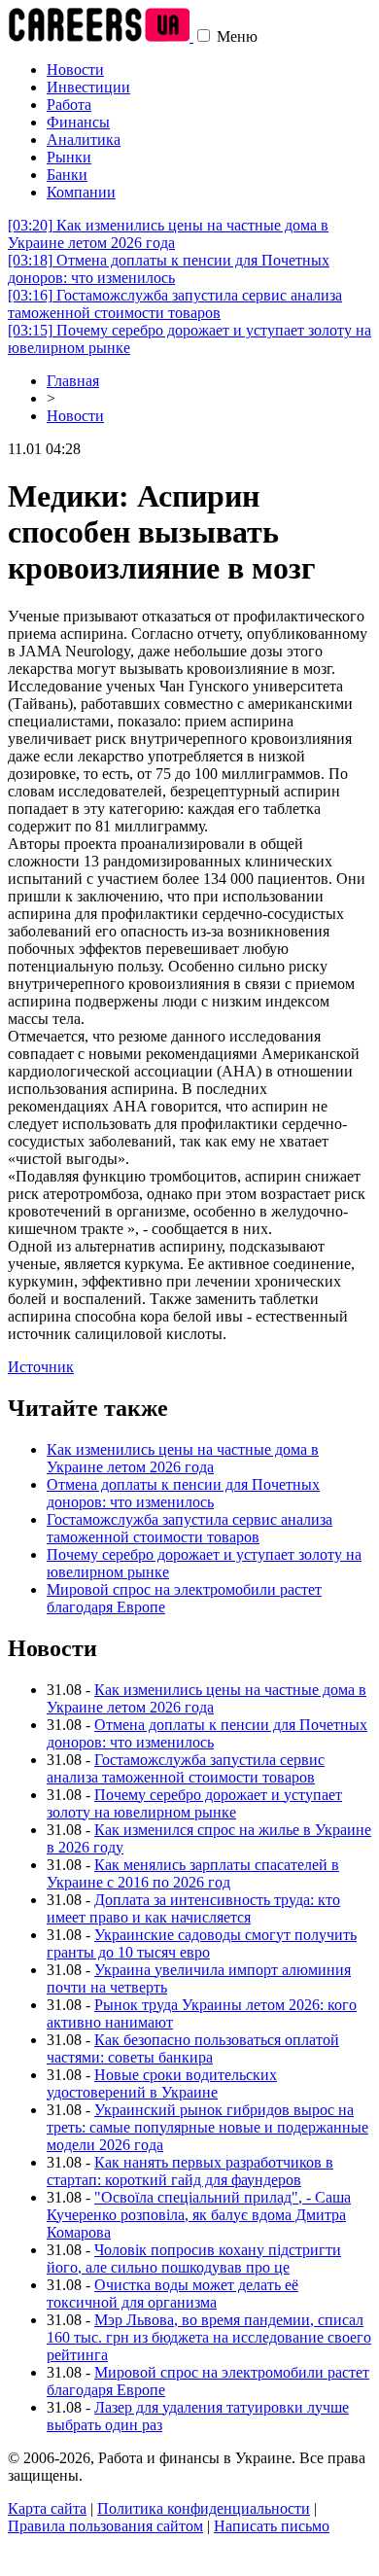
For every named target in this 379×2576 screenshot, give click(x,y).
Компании (81, 192)
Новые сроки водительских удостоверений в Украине (162, 2083)
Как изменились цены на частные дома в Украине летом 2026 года (168, 234)
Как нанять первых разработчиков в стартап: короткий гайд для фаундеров (190, 2171)
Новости (75, 70)
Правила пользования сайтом (105, 2526)
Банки (67, 175)
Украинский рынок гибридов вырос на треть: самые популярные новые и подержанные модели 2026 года (207, 2127)
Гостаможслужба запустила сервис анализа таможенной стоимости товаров (175, 304)
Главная (73, 381)
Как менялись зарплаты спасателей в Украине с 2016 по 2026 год (193, 1873)
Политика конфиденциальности (204, 2508)
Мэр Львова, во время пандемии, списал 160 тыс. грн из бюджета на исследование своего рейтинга (209, 2337)
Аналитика (84, 140)
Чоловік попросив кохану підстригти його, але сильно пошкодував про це (194, 2258)
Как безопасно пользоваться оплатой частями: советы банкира (193, 2048)
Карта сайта (47, 2508)
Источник (41, 1367)
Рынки (69, 157)
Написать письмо (272, 2526)
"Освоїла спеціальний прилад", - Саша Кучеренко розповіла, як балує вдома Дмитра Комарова (199, 2215)
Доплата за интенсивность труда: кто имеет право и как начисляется (193, 1908)
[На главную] (101, 36)
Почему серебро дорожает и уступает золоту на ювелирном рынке (194, 1803)
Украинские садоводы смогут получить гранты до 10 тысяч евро (202, 1943)
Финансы (78, 122)
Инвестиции (88, 87)
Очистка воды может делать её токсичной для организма (172, 2294)
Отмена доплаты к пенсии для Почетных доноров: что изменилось (169, 269)
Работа (69, 105)
